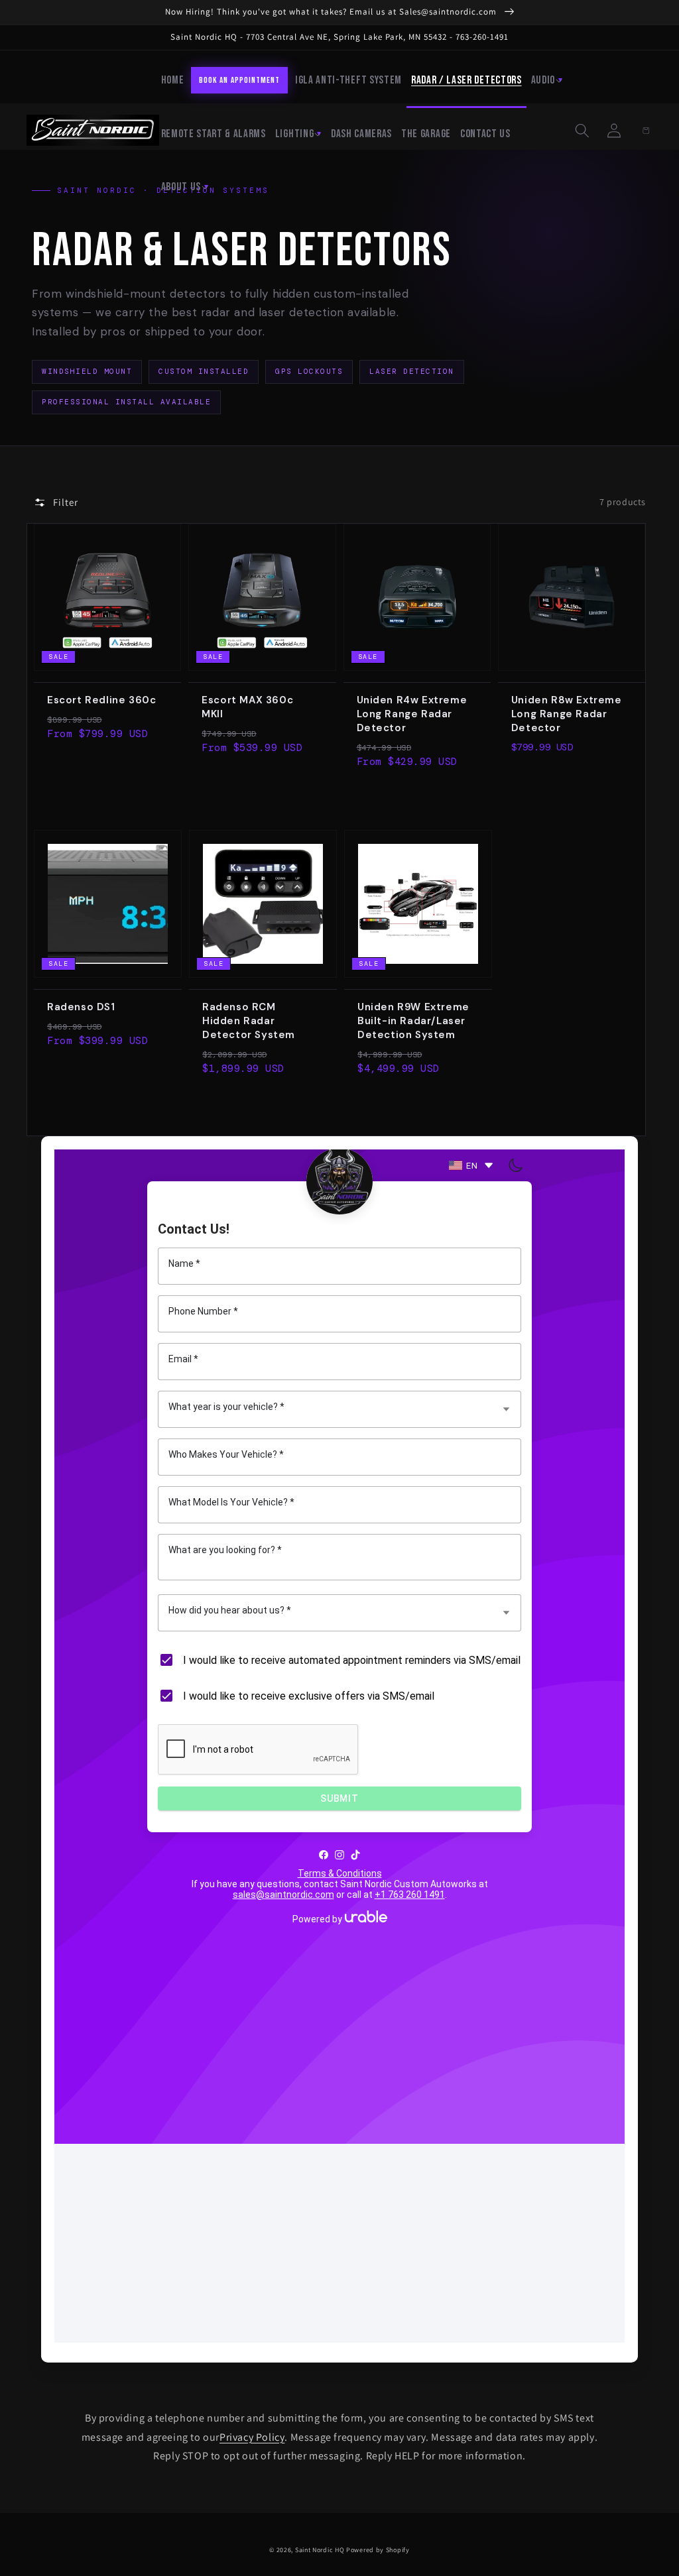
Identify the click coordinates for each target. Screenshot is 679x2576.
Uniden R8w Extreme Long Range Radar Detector (567, 714)
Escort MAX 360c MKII (247, 707)
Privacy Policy (252, 2437)
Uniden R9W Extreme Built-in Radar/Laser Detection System (413, 1021)
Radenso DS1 (81, 1007)
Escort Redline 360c (101, 700)
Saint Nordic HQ (320, 2550)
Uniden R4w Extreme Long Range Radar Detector (412, 714)
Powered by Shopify (378, 2550)
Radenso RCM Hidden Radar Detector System (249, 1021)
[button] (582, 131)
